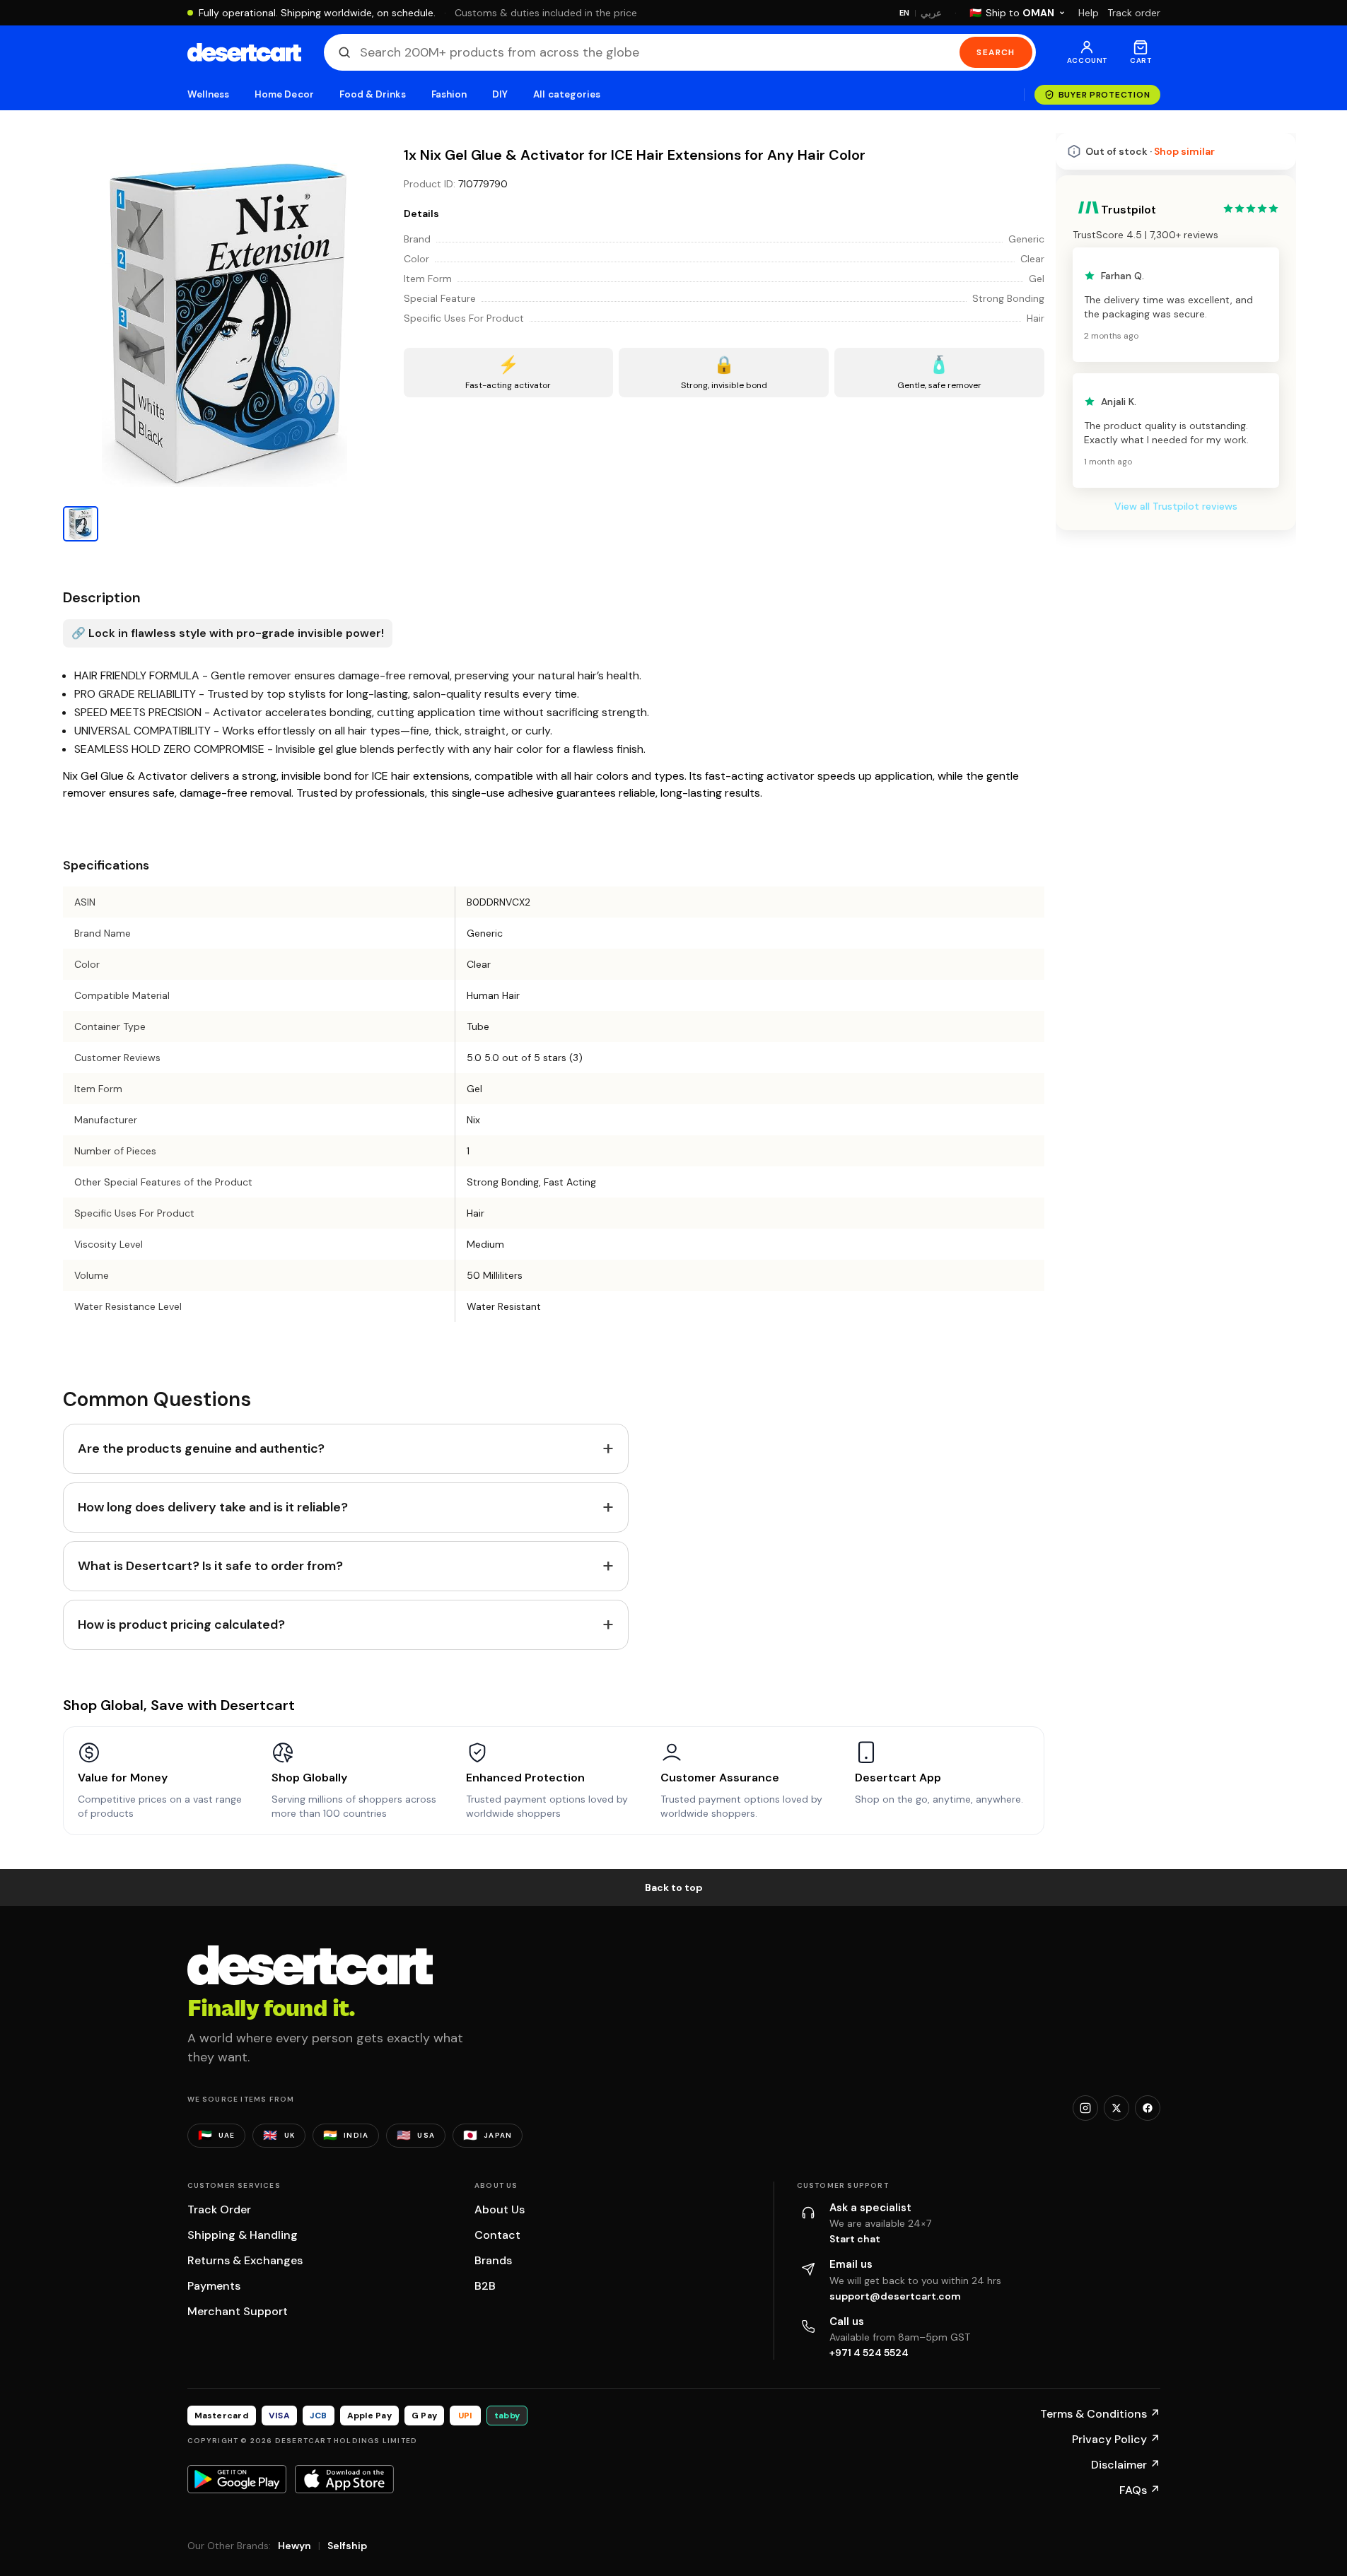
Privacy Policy (1116, 2439)
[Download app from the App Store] (344, 2479)
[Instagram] (1085, 2108)
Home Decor (284, 94)
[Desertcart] (244, 52)
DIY (500, 94)
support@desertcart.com (895, 2296)
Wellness (209, 94)
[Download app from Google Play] (237, 2479)
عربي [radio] (931, 13)
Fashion (449, 94)
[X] (1116, 2108)
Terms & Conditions (1100, 2414)
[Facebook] (1148, 2108)
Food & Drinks (373, 94)
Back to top (674, 1887)
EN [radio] (905, 13)
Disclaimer (1126, 2465)
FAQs (1140, 2490)
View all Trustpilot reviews (1176, 506)
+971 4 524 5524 (869, 2353)
